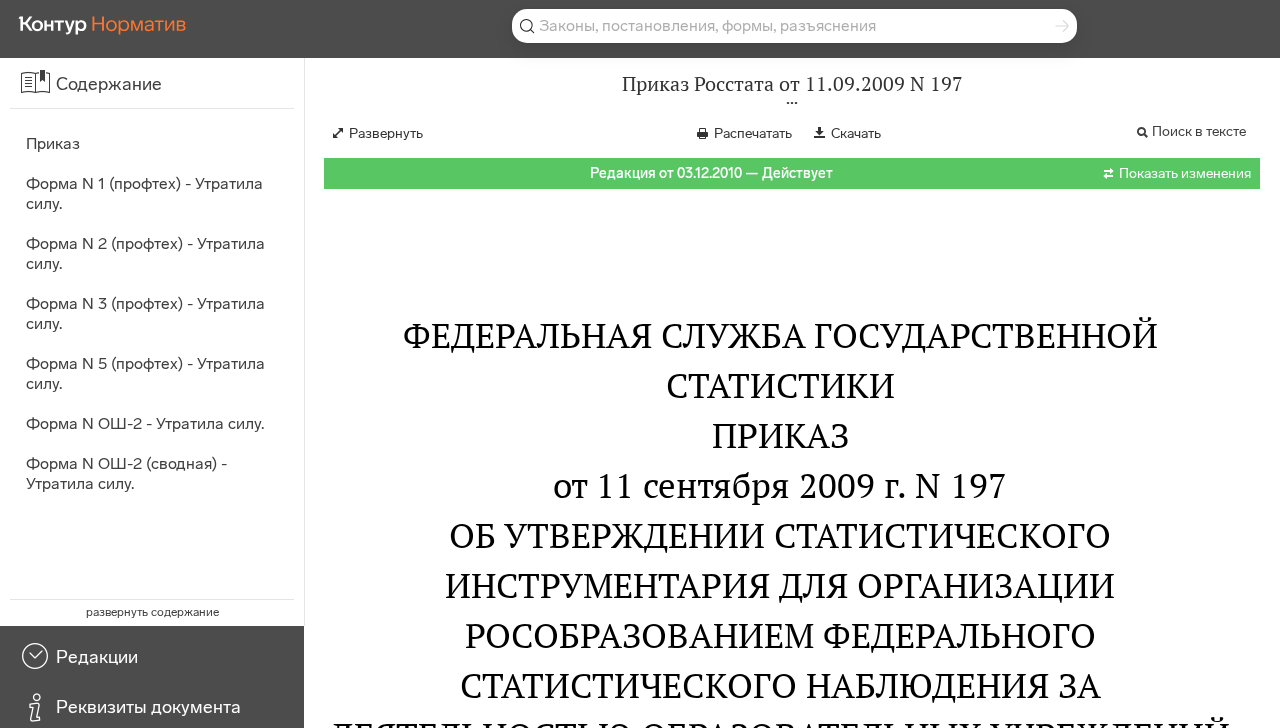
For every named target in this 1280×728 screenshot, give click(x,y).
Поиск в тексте (1199, 131)
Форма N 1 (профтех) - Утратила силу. (144, 193)
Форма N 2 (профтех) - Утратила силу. (145, 253)
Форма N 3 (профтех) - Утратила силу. (145, 313)
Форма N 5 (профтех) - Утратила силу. (145, 373)
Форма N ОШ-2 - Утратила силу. (145, 423)
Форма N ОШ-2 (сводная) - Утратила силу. (126, 473)
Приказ (53, 143)
